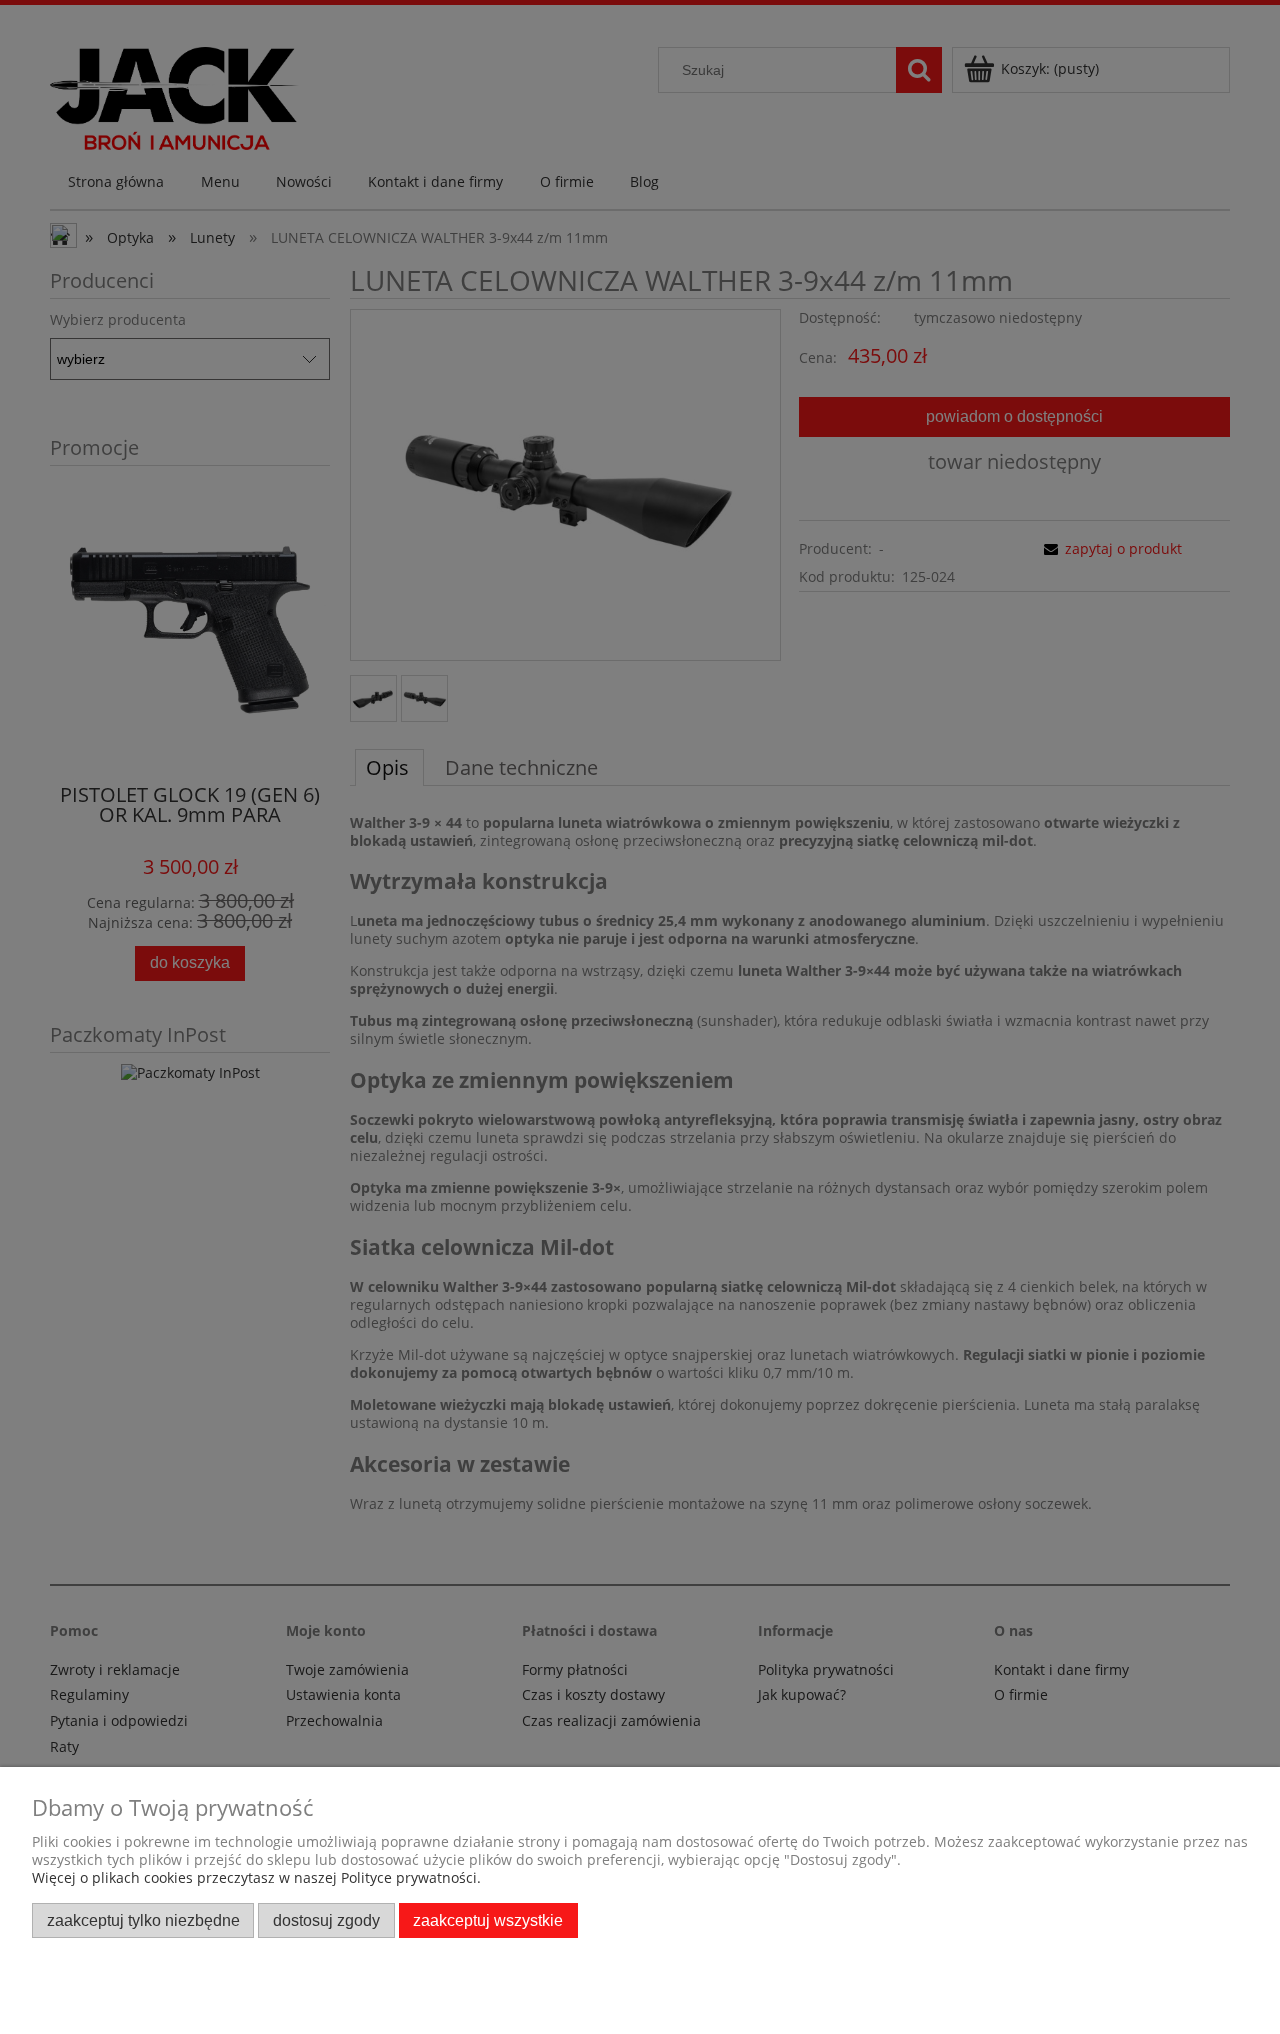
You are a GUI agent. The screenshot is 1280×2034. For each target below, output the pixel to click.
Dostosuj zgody (326, 1920)
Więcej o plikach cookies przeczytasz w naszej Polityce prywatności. (256, 1877)
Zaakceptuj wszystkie (488, 1920)
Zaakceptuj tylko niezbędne (143, 1920)
